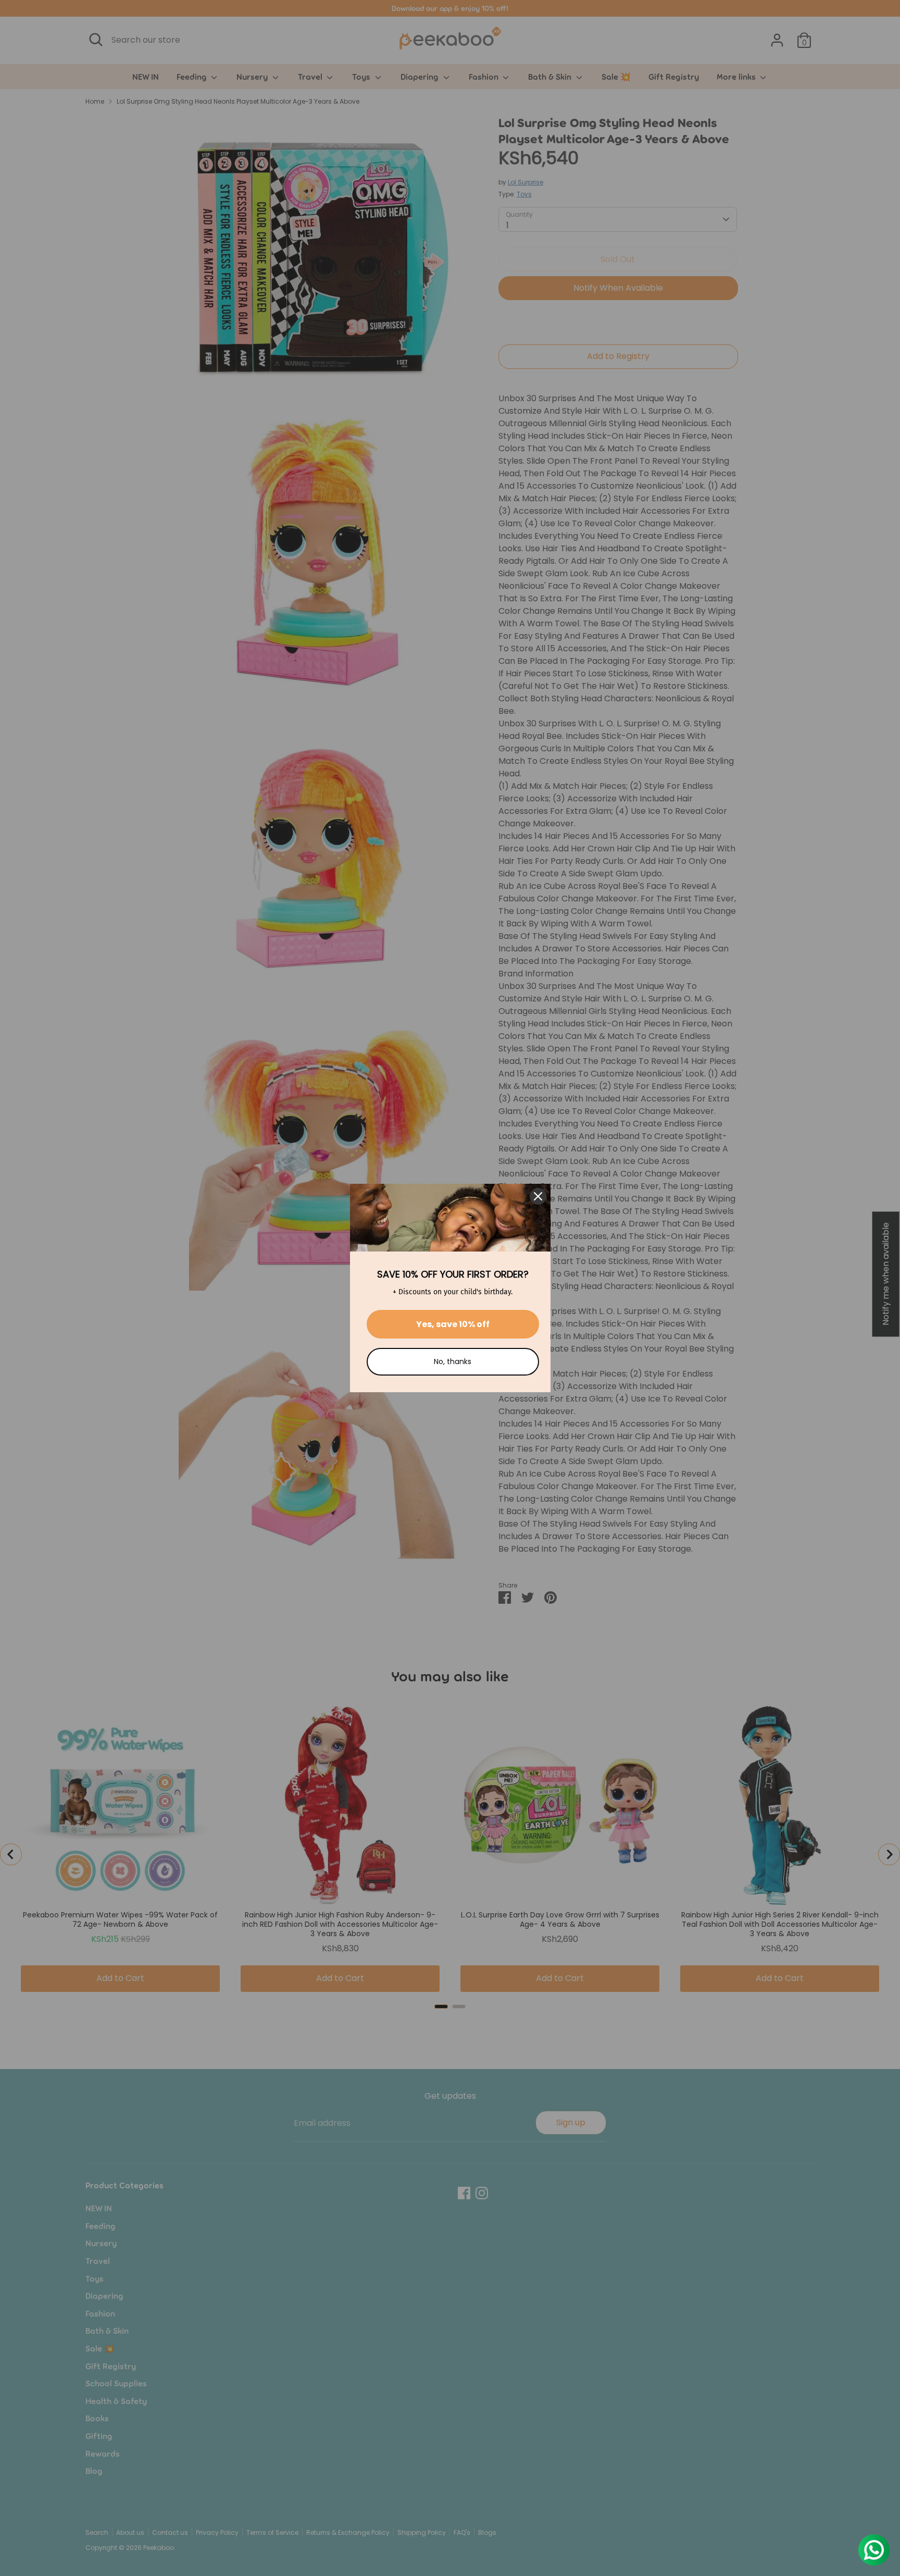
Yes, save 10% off (453, 1324)
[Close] (538, 1196)
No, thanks (453, 1361)
